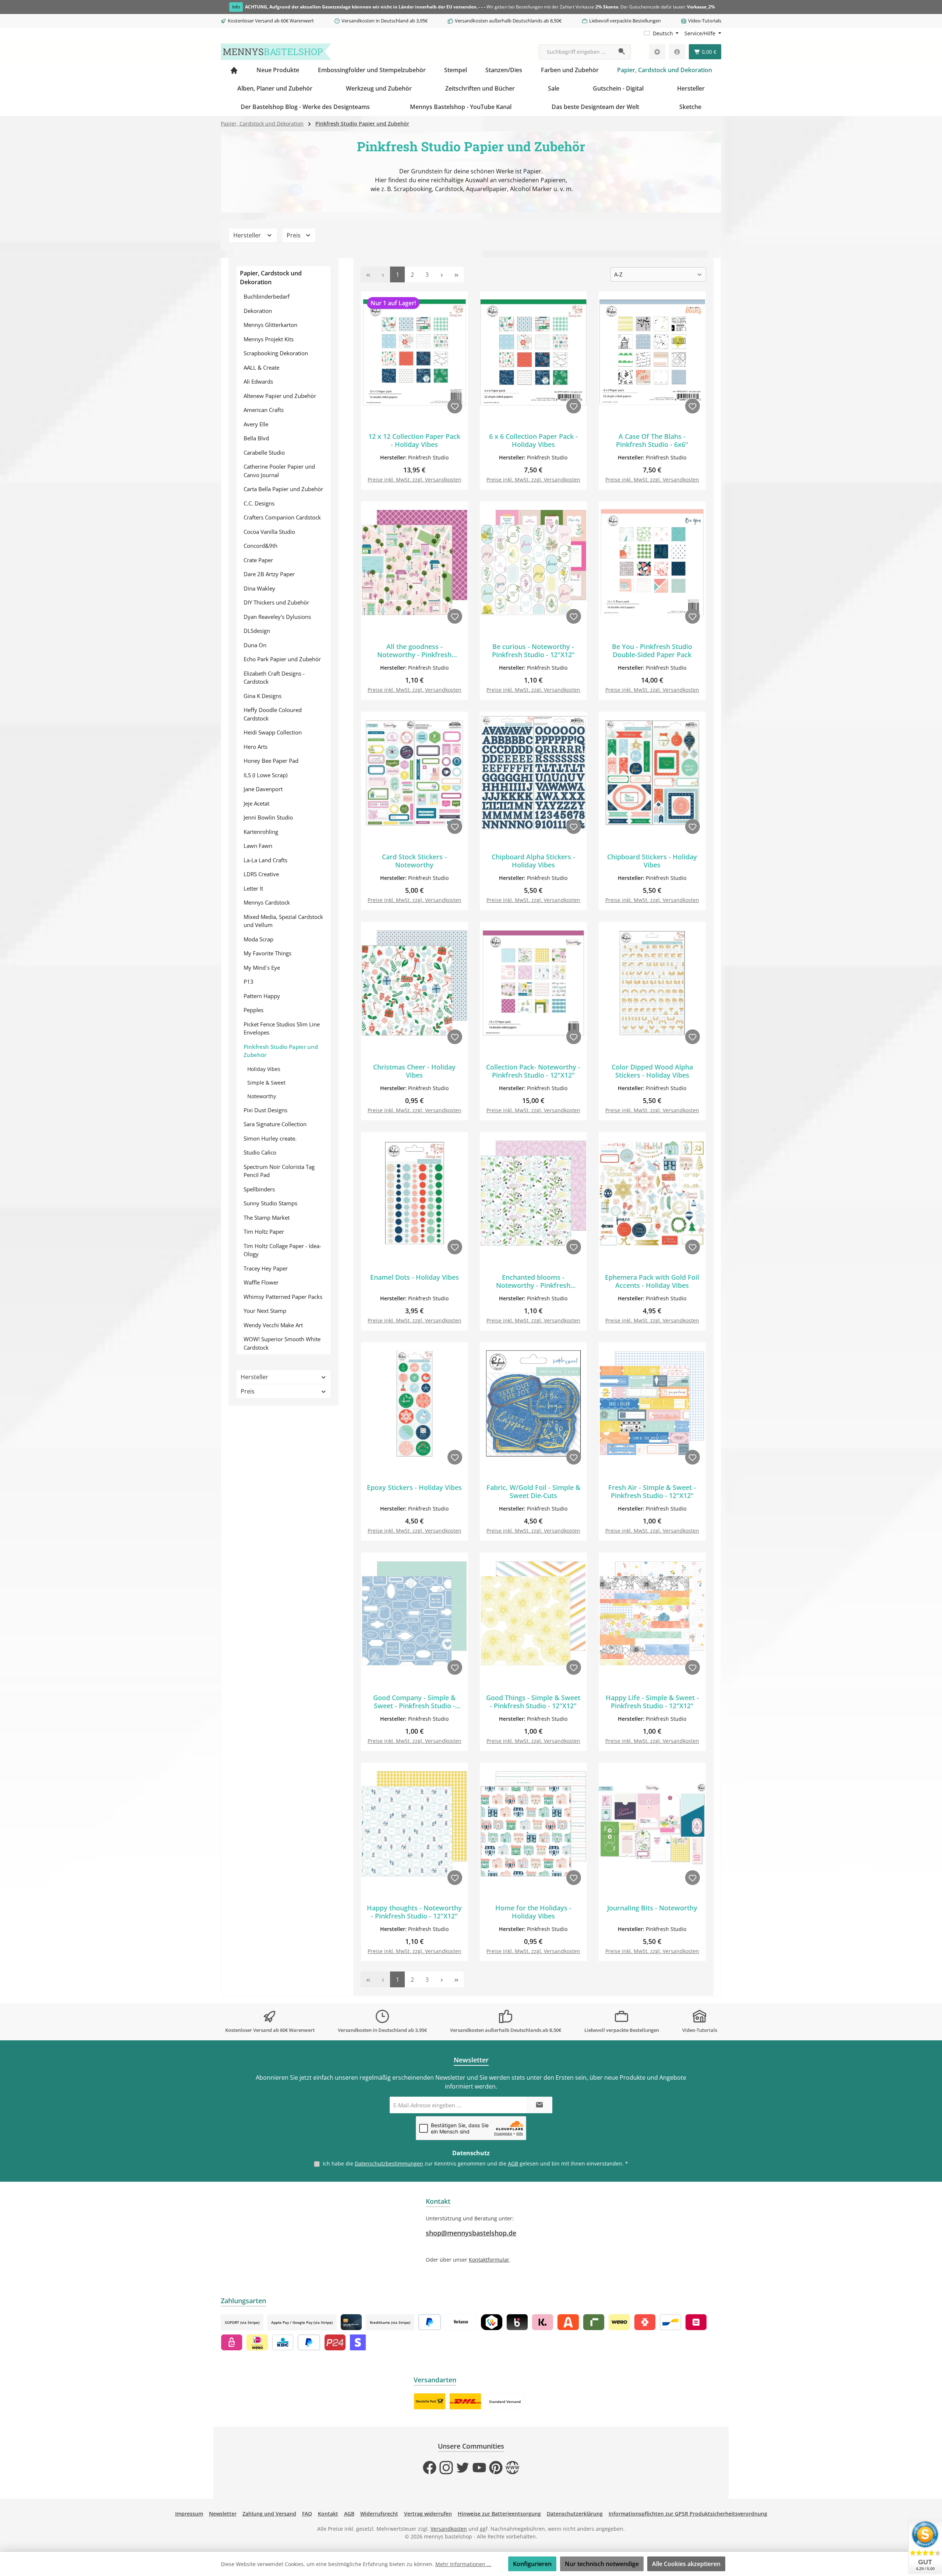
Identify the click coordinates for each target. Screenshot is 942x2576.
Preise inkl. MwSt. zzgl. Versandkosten (415, 480)
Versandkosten (449, 2529)
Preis (294, 235)
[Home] (234, 70)
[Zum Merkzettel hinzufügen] (455, 406)
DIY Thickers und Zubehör (276, 602)
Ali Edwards (258, 381)
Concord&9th (261, 546)
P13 (249, 982)
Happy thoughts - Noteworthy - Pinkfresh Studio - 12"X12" (414, 1912)
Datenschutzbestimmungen (389, 2163)
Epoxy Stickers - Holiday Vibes (414, 1488)
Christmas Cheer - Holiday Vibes (414, 1071)
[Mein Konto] (677, 52)
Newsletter (223, 2514)
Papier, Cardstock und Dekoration (271, 278)
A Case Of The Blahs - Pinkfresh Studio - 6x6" (652, 440)
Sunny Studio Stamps (270, 1203)
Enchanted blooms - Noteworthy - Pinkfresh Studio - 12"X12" (533, 1281)
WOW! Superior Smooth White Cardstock (282, 1343)
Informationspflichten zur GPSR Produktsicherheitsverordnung (688, 2514)
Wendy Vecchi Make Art (273, 1325)
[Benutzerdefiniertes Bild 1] (430, 2401)
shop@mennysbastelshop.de (471, 2233)
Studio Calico (260, 1152)
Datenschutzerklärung (575, 2514)
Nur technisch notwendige (602, 2564)
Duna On (255, 645)
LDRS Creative (261, 874)
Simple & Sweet (266, 1083)
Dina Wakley (259, 588)
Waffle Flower (261, 1282)
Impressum (189, 2514)
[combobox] (576, 52)
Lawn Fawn (258, 846)
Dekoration (258, 311)
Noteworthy (262, 1096)
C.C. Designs (259, 503)
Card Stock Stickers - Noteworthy (414, 861)
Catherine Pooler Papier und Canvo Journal (279, 471)
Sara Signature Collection (275, 1124)
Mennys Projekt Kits (269, 339)
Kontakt (328, 2514)
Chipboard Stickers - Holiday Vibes (652, 861)
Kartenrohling (261, 832)
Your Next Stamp (265, 1311)
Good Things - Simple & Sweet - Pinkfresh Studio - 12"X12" (533, 1702)
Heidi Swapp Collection (273, 732)
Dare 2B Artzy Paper (269, 574)
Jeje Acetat (256, 803)
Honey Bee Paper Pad (271, 761)
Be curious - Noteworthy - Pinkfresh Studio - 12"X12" (533, 651)
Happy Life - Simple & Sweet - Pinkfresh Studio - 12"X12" (652, 1702)
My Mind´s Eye (262, 968)
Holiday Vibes (264, 1069)
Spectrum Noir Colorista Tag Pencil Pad (279, 1171)
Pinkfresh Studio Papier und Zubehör (281, 1051)
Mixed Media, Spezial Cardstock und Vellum (283, 921)
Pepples (254, 1010)
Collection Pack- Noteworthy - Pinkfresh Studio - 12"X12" (533, 1071)
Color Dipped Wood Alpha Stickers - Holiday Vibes (652, 1071)
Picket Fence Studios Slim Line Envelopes (282, 1028)
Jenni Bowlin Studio (268, 817)
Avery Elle (256, 424)
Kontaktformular (489, 2260)
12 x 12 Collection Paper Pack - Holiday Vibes (414, 440)
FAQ (307, 2514)
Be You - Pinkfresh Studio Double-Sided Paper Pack (652, 651)
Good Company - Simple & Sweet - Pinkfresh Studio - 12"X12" (414, 1702)
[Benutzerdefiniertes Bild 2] (465, 2401)
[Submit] (539, 2105)
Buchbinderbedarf (267, 296)
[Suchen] (622, 52)
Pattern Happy (262, 996)
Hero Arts (256, 747)
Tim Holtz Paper (264, 1231)
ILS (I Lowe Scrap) (265, 775)
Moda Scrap (258, 939)
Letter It (253, 888)
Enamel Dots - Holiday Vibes (415, 1277)
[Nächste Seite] (442, 274)
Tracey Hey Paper (266, 1268)
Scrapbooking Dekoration (276, 353)
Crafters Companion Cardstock (282, 517)
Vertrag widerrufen (428, 2514)
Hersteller (248, 235)
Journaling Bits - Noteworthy (652, 1908)
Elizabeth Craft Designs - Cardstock (274, 678)
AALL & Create (261, 367)
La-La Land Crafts (265, 860)
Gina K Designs (263, 696)
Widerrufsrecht (379, 2514)
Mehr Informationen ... (463, 2564)
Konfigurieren (532, 2564)
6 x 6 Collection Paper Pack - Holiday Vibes (533, 440)
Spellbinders (259, 1189)
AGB (513, 2163)
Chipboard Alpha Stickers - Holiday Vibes (533, 861)
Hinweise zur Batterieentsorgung (499, 2514)
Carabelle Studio (264, 452)
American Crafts (264, 410)
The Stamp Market (267, 1217)
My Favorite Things (268, 953)
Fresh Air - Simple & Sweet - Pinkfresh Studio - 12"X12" (652, 1491)
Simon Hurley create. (270, 1138)
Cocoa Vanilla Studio (269, 532)
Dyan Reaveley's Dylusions (277, 617)
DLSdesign (257, 631)
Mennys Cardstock (267, 902)
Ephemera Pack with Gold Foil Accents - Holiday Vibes (652, 1281)
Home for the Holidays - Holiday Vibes (533, 1912)
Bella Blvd (256, 438)
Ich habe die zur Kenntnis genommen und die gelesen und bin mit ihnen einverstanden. (475, 2163)
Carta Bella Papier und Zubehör (283, 489)
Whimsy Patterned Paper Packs (283, 1297)
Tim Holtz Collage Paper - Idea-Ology (282, 1250)
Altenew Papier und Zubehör (280, 396)
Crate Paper (258, 560)
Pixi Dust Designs (265, 1110)
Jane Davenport (263, 789)
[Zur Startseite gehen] (276, 52)
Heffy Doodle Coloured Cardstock (273, 714)
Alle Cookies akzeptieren (686, 2564)
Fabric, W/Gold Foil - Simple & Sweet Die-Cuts (533, 1491)
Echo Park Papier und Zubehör (282, 659)
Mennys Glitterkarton (270, 325)
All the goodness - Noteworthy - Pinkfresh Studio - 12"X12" (414, 651)
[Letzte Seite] (456, 274)
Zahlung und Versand (269, 2514)
